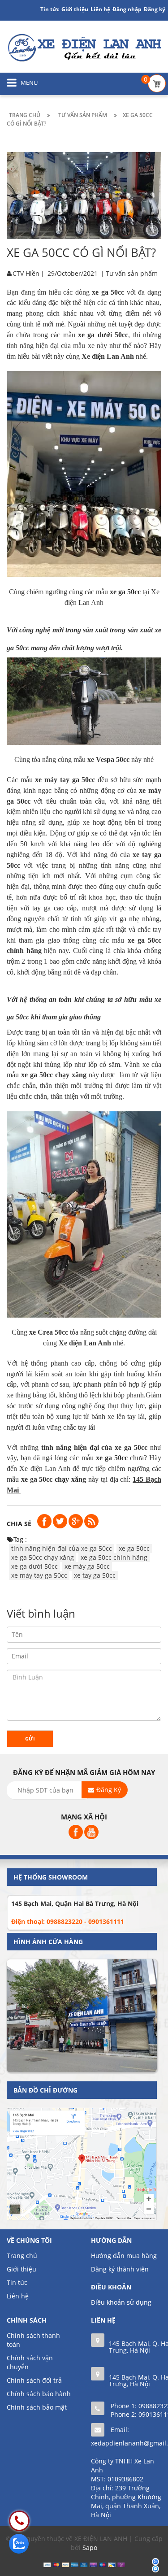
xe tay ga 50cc (95, 1575)
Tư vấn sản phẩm (132, 273)
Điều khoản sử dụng (121, 2302)
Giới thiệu (75, 9)
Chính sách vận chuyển (30, 2362)
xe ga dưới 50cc (34, 1566)
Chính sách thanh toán (33, 2340)
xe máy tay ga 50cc (39, 1575)
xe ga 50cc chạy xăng (43, 1557)
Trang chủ (22, 2256)
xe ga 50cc (134, 1548)
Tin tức (50, 9)
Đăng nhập (127, 9)
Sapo (90, 2548)
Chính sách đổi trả (34, 2380)
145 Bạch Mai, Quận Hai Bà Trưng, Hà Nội (75, 1904)
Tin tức (17, 2282)
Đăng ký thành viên (120, 2269)
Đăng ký (155, 9)
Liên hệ (100, 9)
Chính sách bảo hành (39, 2394)
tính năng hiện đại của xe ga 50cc (62, 1548)
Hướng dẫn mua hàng (124, 2256)
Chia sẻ (19, 1524)
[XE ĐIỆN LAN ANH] (84, 47)
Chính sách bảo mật (37, 2407)
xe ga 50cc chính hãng (114, 1557)
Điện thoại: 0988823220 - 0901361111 (68, 1921)
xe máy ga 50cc (87, 1566)
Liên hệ (18, 2296)
